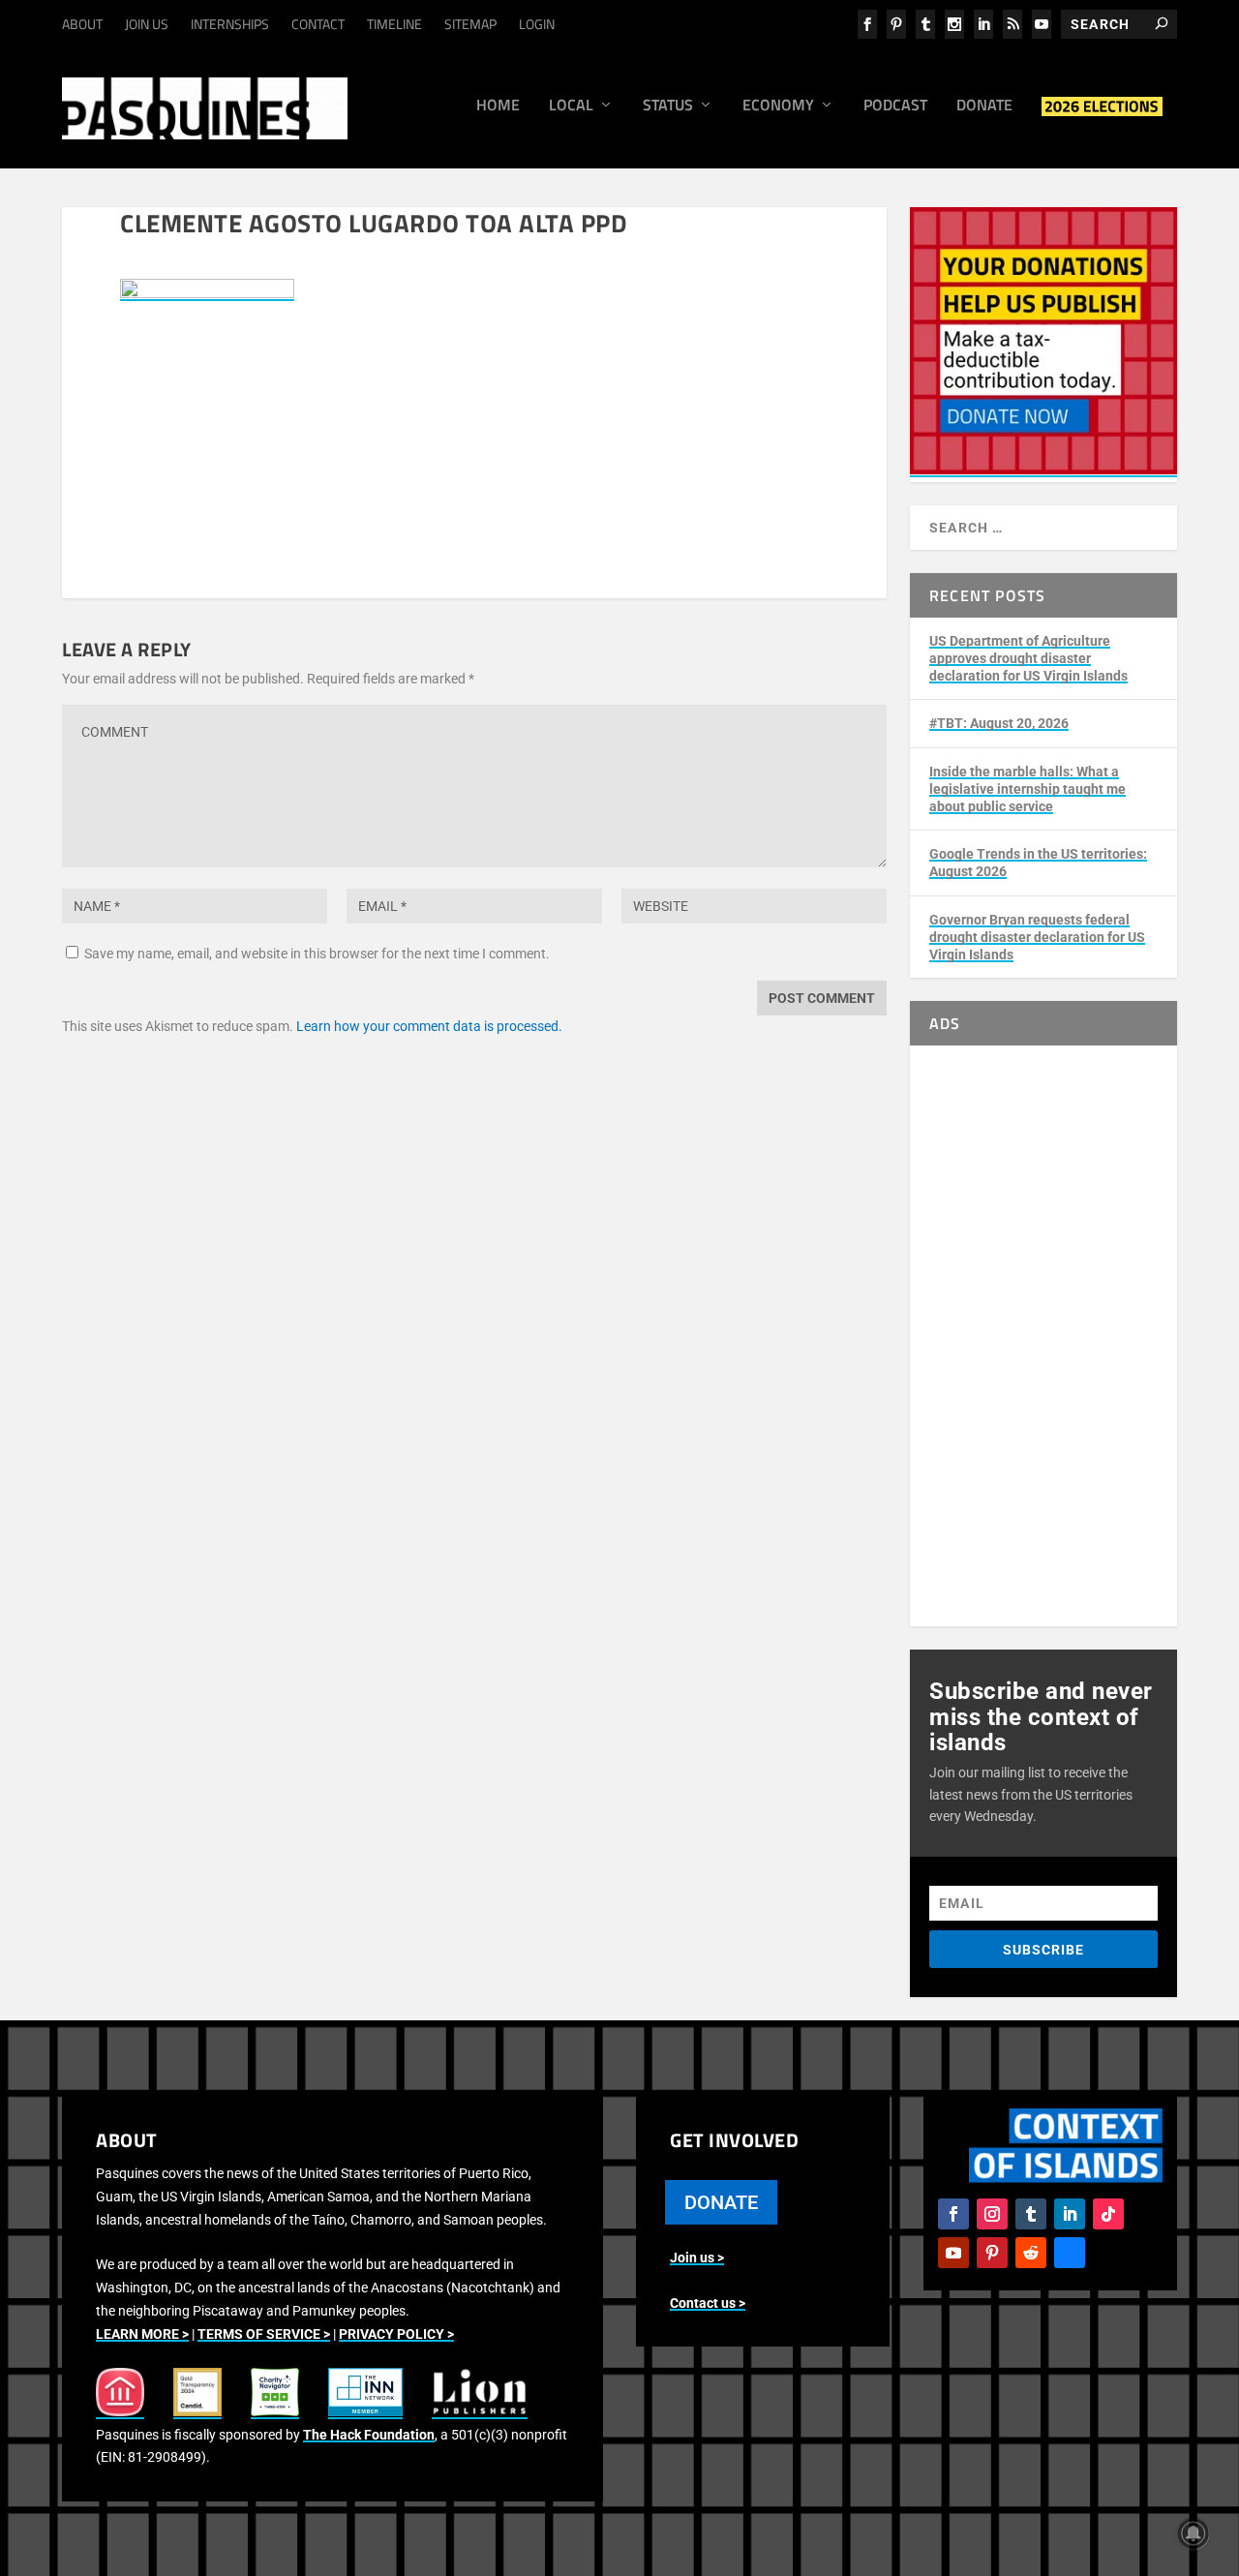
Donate (984, 106)
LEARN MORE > (142, 2334)
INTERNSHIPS (230, 24)
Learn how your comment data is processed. (429, 1026)
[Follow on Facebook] (953, 2214)
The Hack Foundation (369, 2435)
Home (498, 106)
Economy (778, 106)
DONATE (721, 2202)
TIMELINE (394, 24)
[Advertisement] (1043, 1336)
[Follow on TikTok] (1108, 2214)
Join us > (697, 2258)
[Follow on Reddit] (1031, 2253)
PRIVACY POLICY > (396, 2334)
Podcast (895, 106)
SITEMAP (470, 24)
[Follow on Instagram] (992, 2214)
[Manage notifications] (1194, 2533)
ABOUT (82, 24)
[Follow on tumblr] (1031, 2214)
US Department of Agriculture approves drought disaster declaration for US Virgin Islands (1028, 658)
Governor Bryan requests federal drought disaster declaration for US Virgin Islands (1037, 937)
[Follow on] (1070, 2253)
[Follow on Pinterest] (992, 2253)
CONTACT (318, 24)
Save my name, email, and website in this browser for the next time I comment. (317, 954)
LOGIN (537, 24)
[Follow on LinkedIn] (1070, 2214)
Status (668, 106)
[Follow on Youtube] (953, 2253)
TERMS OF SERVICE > (264, 2334)
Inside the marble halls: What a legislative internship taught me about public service (1027, 789)
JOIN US (147, 24)
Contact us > (708, 2303)
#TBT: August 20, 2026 (999, 723)
